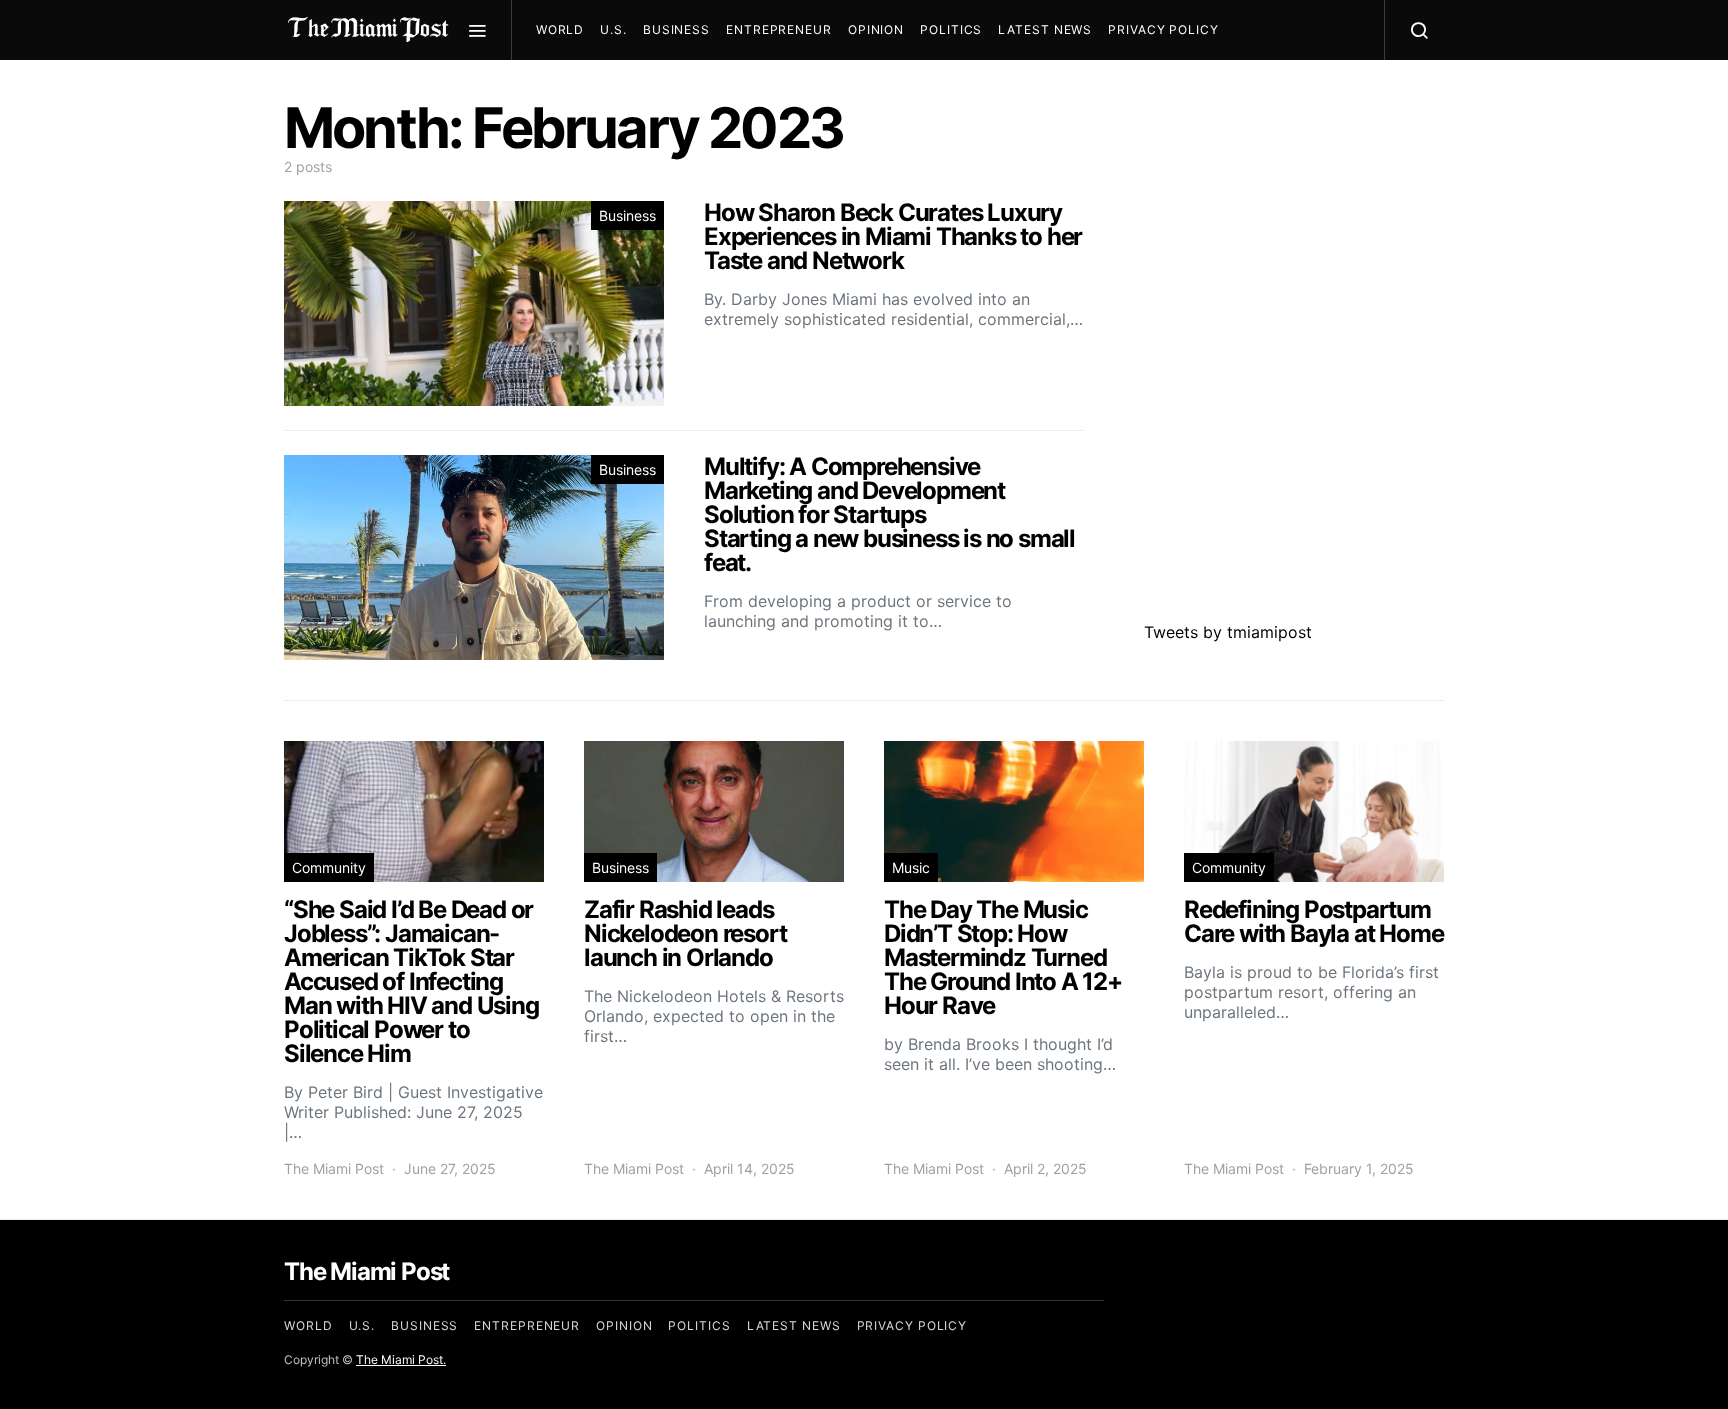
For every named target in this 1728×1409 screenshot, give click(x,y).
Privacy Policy (1163, 29)
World (560, 29)
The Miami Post (334, 1168)
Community (329, 867)
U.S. (613, 29)
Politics (951, 29)
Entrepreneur (779, 29)
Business (676, 29)
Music (911, 867)
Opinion (876, 29)
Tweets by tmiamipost (1228, 632)
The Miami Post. (401, 1359)
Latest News (1045, 29)
